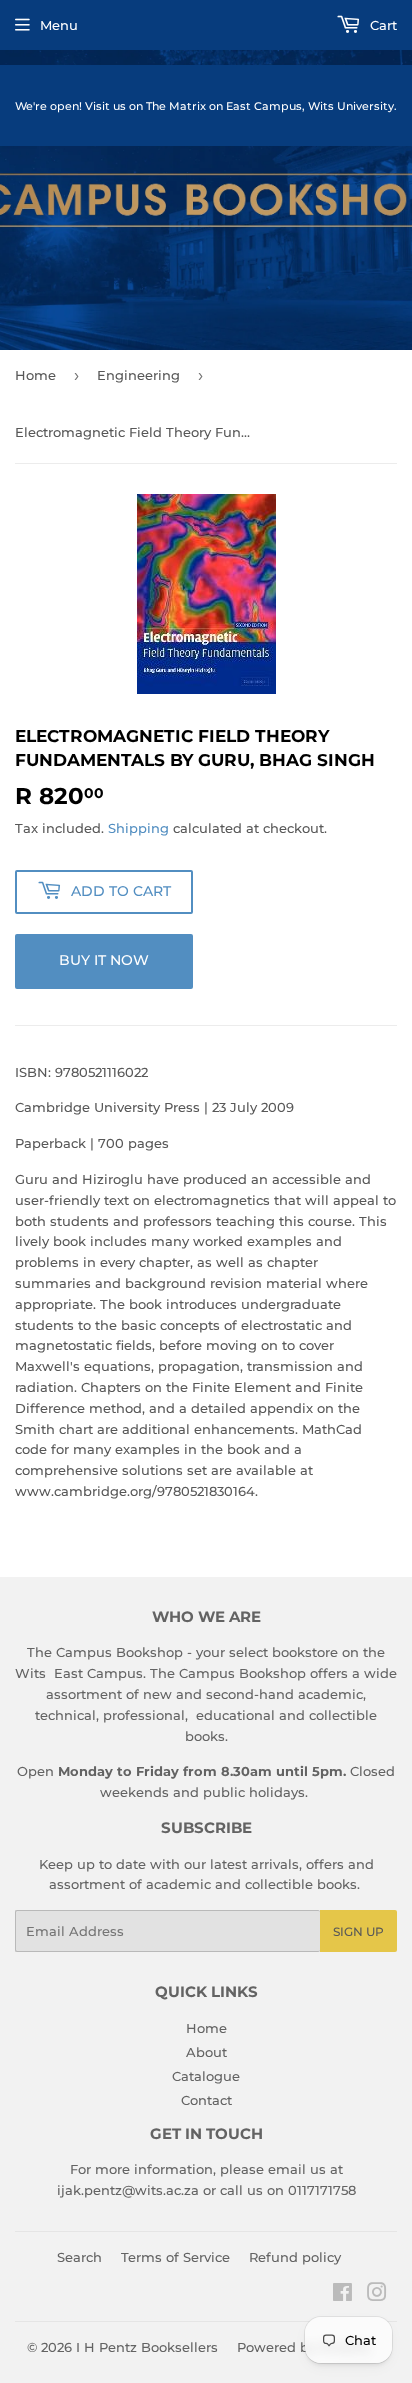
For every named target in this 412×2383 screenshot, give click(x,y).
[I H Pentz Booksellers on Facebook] (342, 2295)
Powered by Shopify (303, 2347)
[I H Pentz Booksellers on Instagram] (377, 2295)
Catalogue (206, 2076)
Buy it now (104, 960)
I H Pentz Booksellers (147, 2347)
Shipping (138, 828)
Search (79, 2257)
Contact (206, 2100)
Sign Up (358, 1931)
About (206, 2052)
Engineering (138, 375)
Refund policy (295, 2257)
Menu (59, 25)
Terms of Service (175, 2257)
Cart (381, 25)
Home (35, 375)
